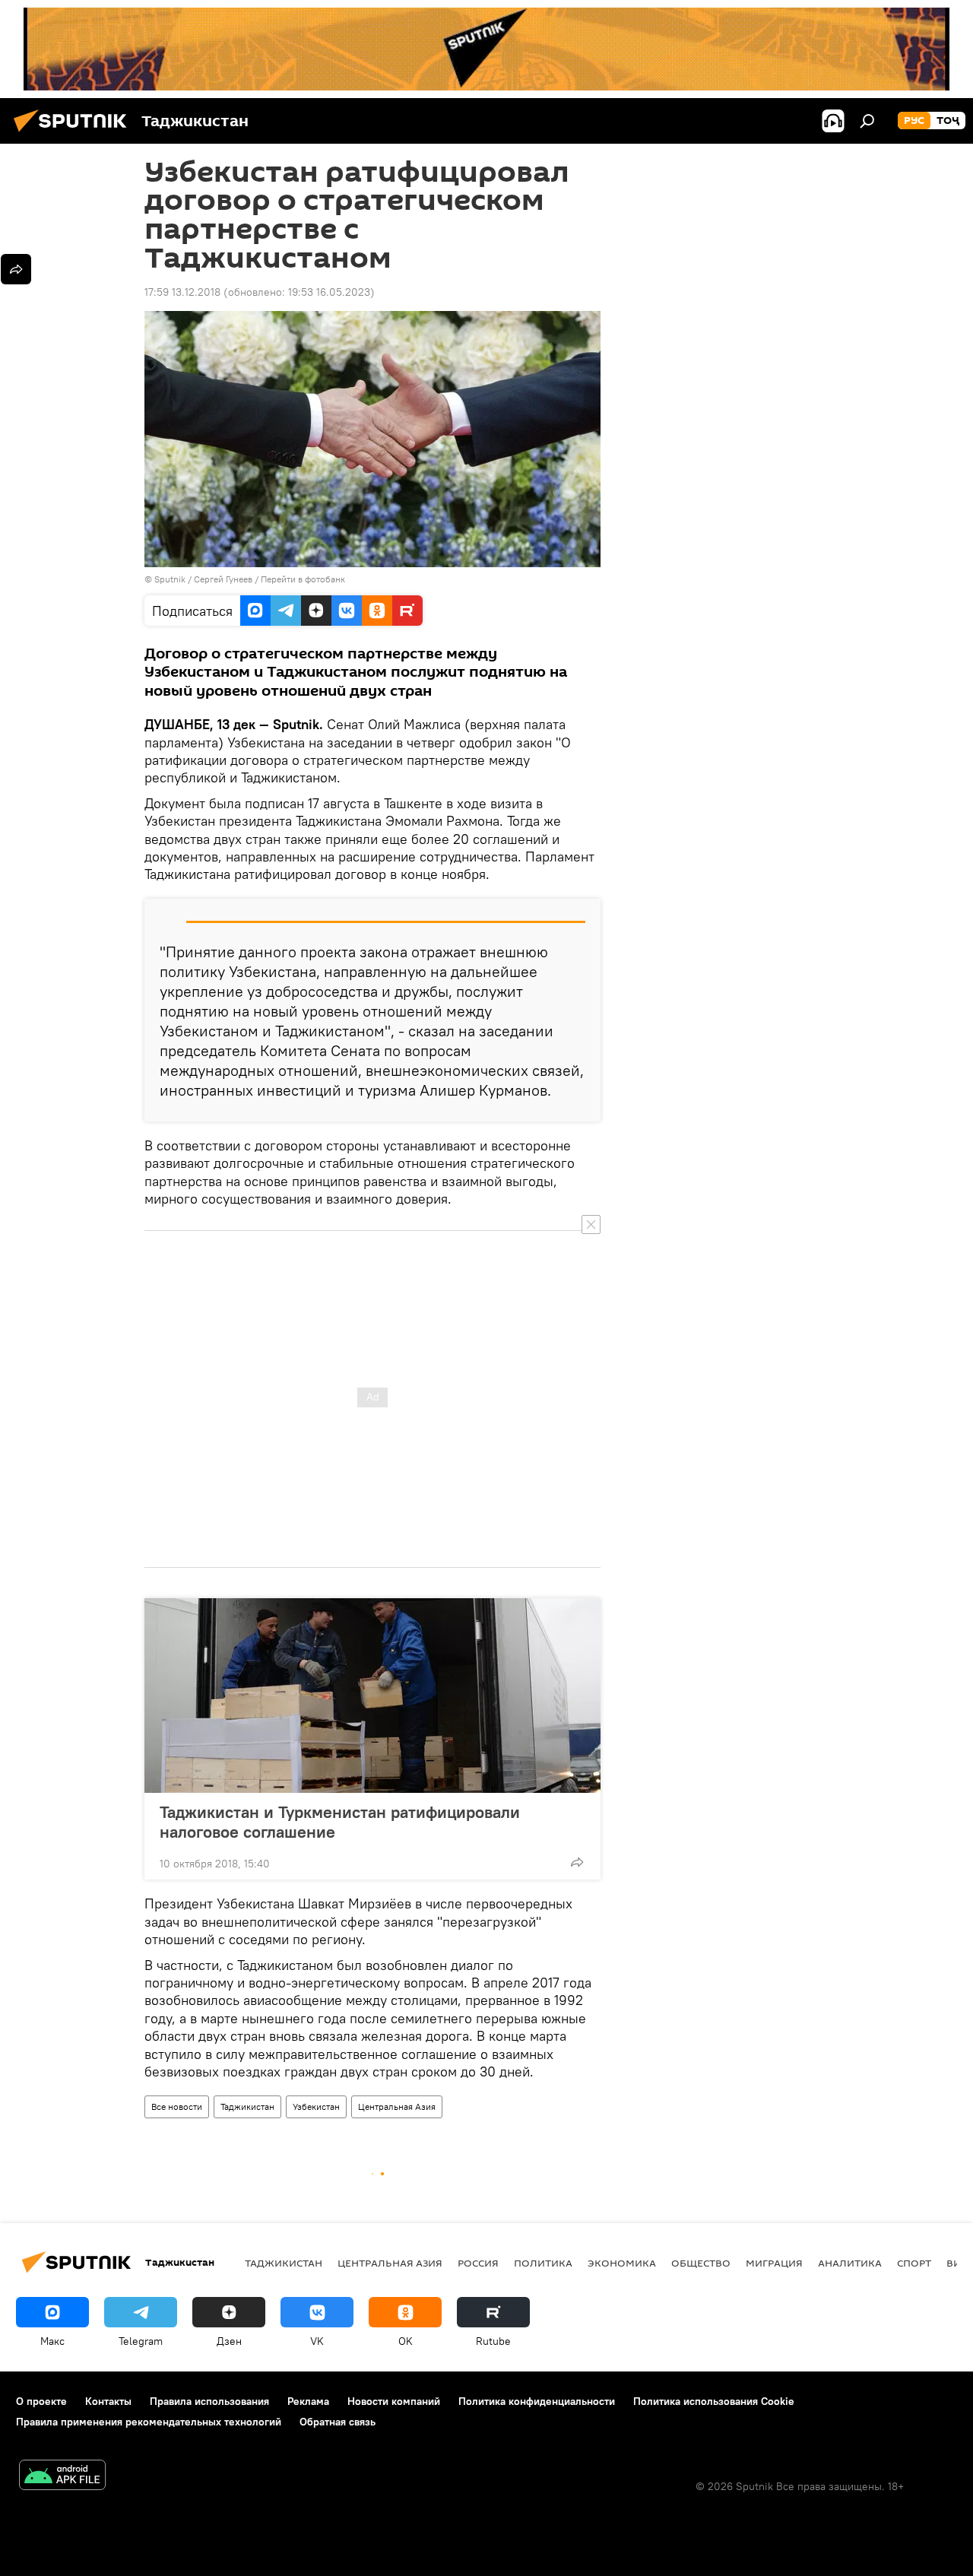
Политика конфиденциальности (537, 2401)
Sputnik (171, 579)
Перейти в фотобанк (303, 579)
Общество (701, 2263)
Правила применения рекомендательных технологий (149, 2422)
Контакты (108, 2401)
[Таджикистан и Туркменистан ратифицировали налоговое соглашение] (372, 1696)
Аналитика (850, 2263)
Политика (543, 2263)
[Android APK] (62, 2477)
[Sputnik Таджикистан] (74, 134)
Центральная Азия (397, 2106)
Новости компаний (394, 2401)
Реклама (308, 2401)
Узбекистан (316, 2106)
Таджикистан (247, 2106)
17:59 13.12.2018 (182, 292)
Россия (478, 2263)
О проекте (41, 2401)
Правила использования (209, 2401)
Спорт (914, 2263)
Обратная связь (338, 2422)
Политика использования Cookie (714, 2401)
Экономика (622, 2263)
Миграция (774, 2263)
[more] (577, 1862)
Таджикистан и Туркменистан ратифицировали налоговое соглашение (340, 1822)
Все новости (177, 2106)
